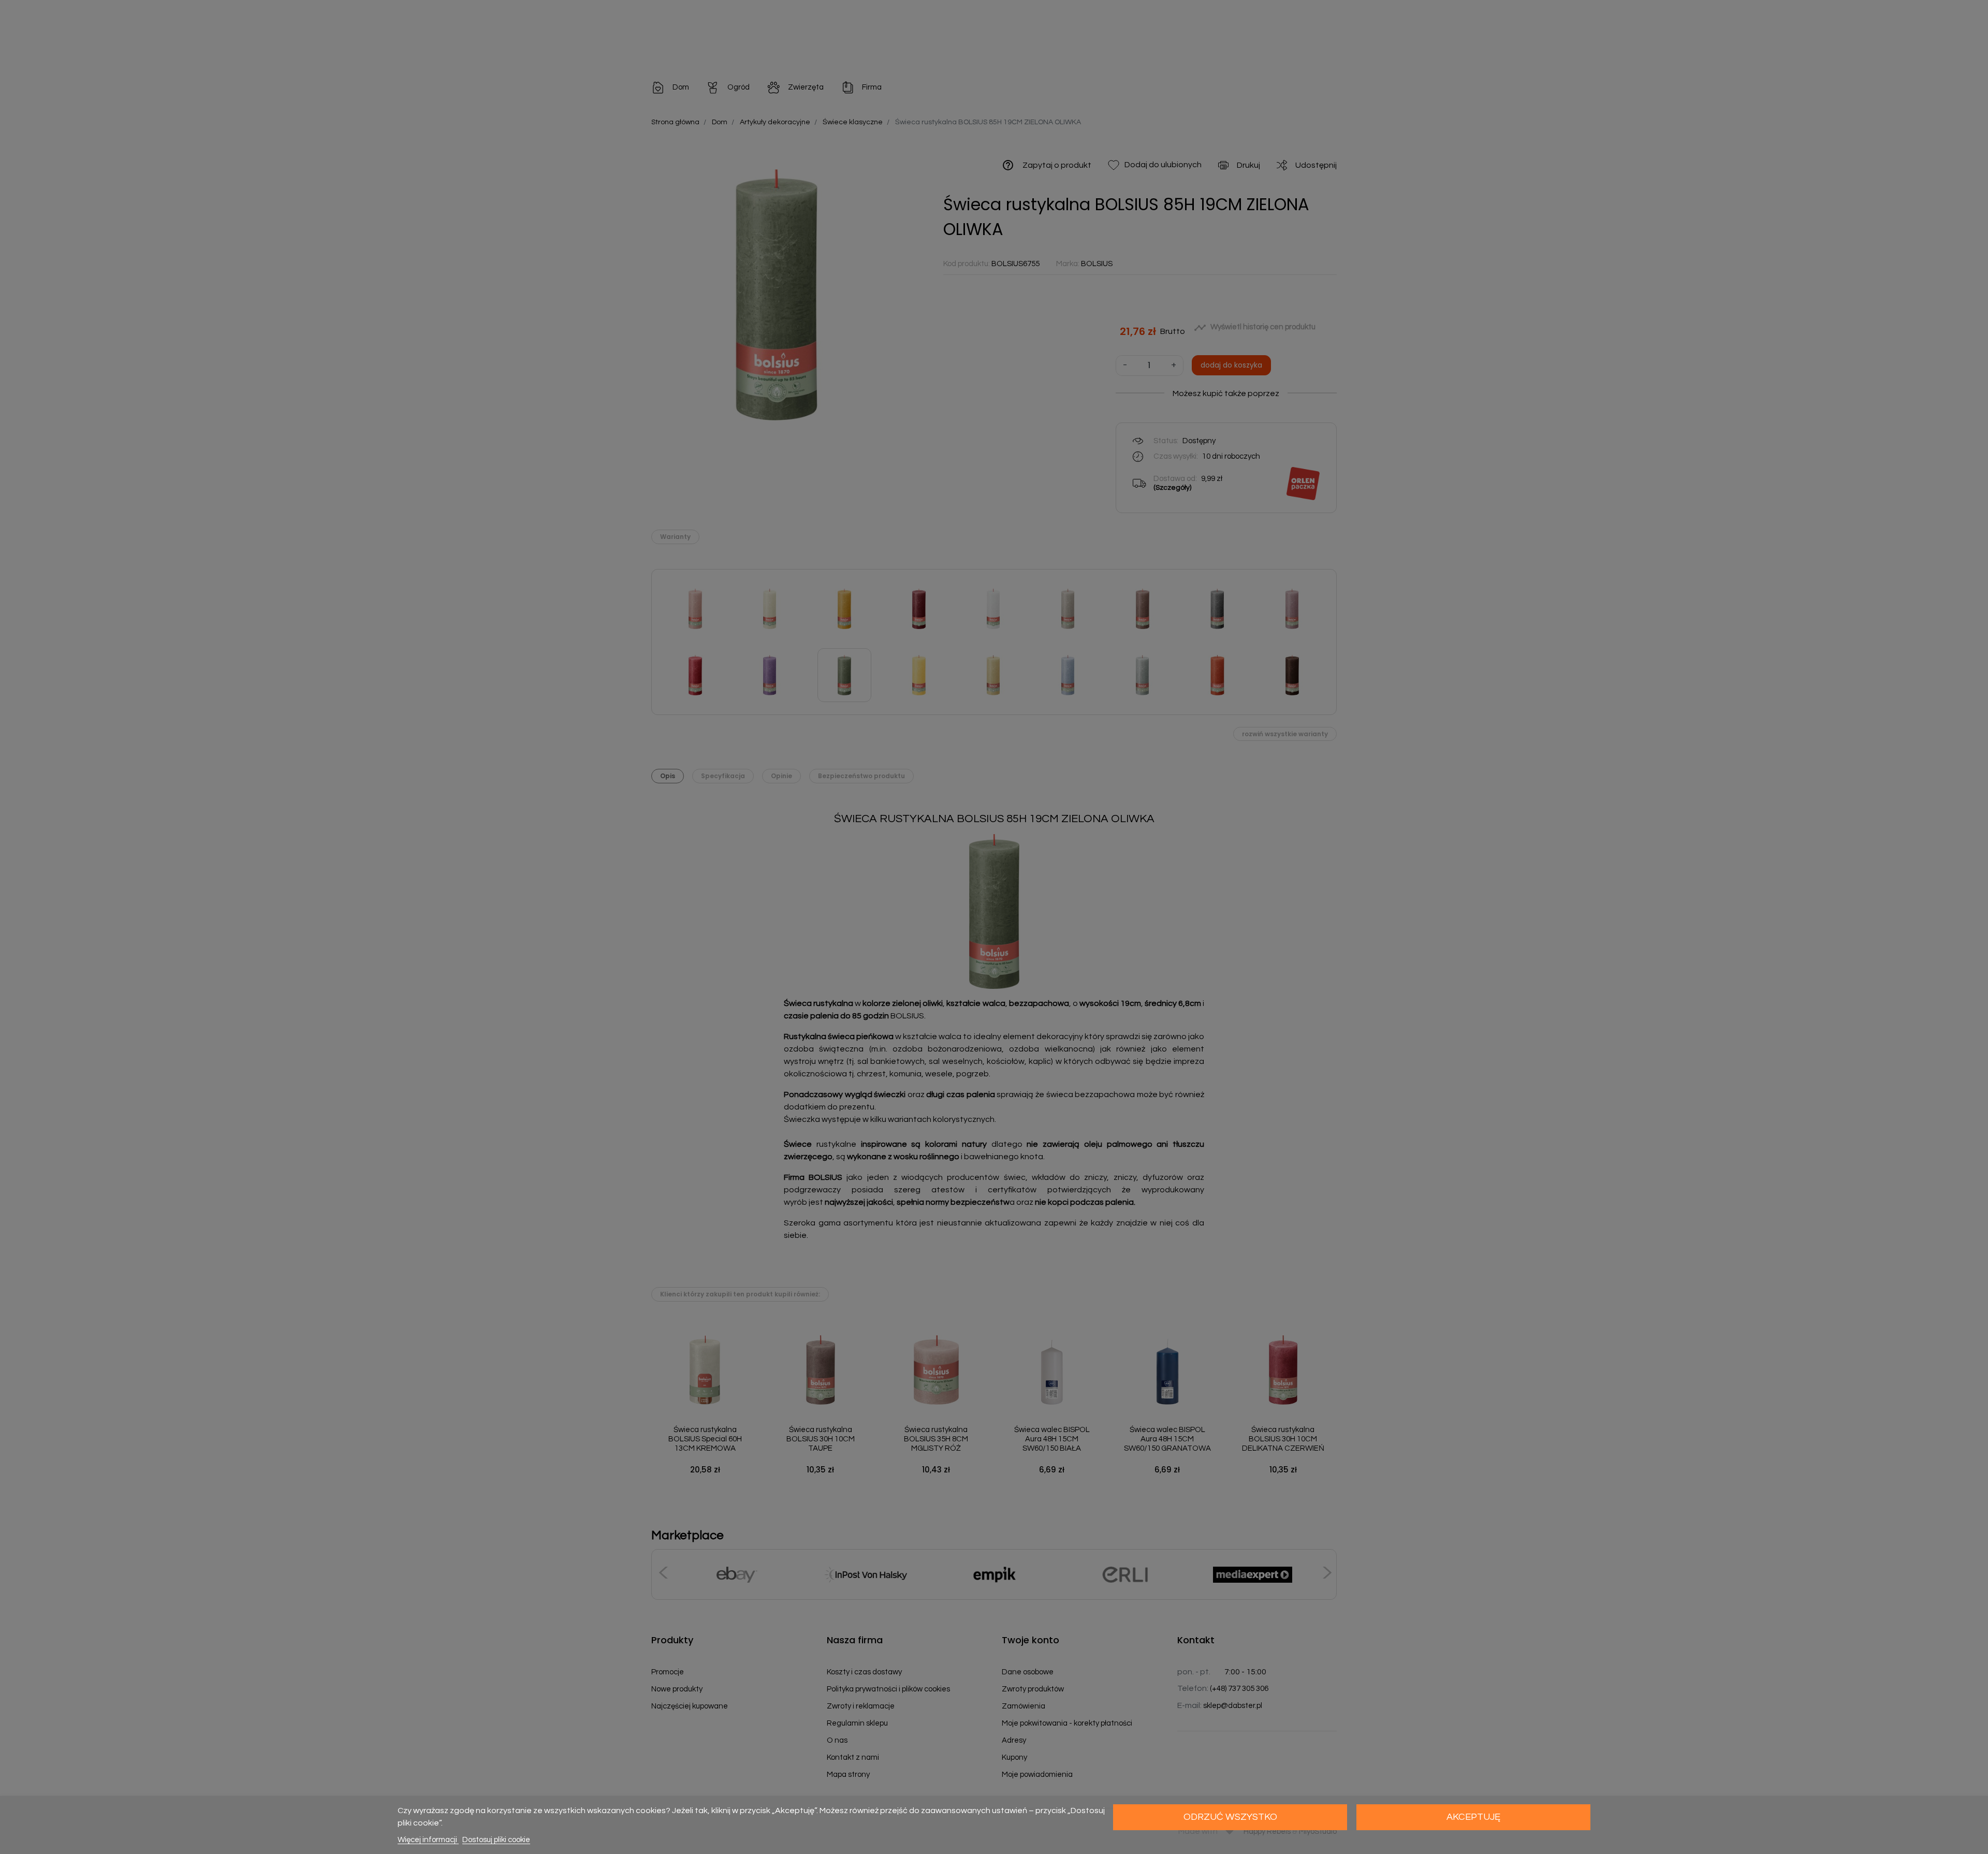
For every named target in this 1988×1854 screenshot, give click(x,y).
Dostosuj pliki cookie (496, 1840)
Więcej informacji (428, 1840)
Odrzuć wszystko (1230, 1817)
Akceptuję (1473, 1817)
